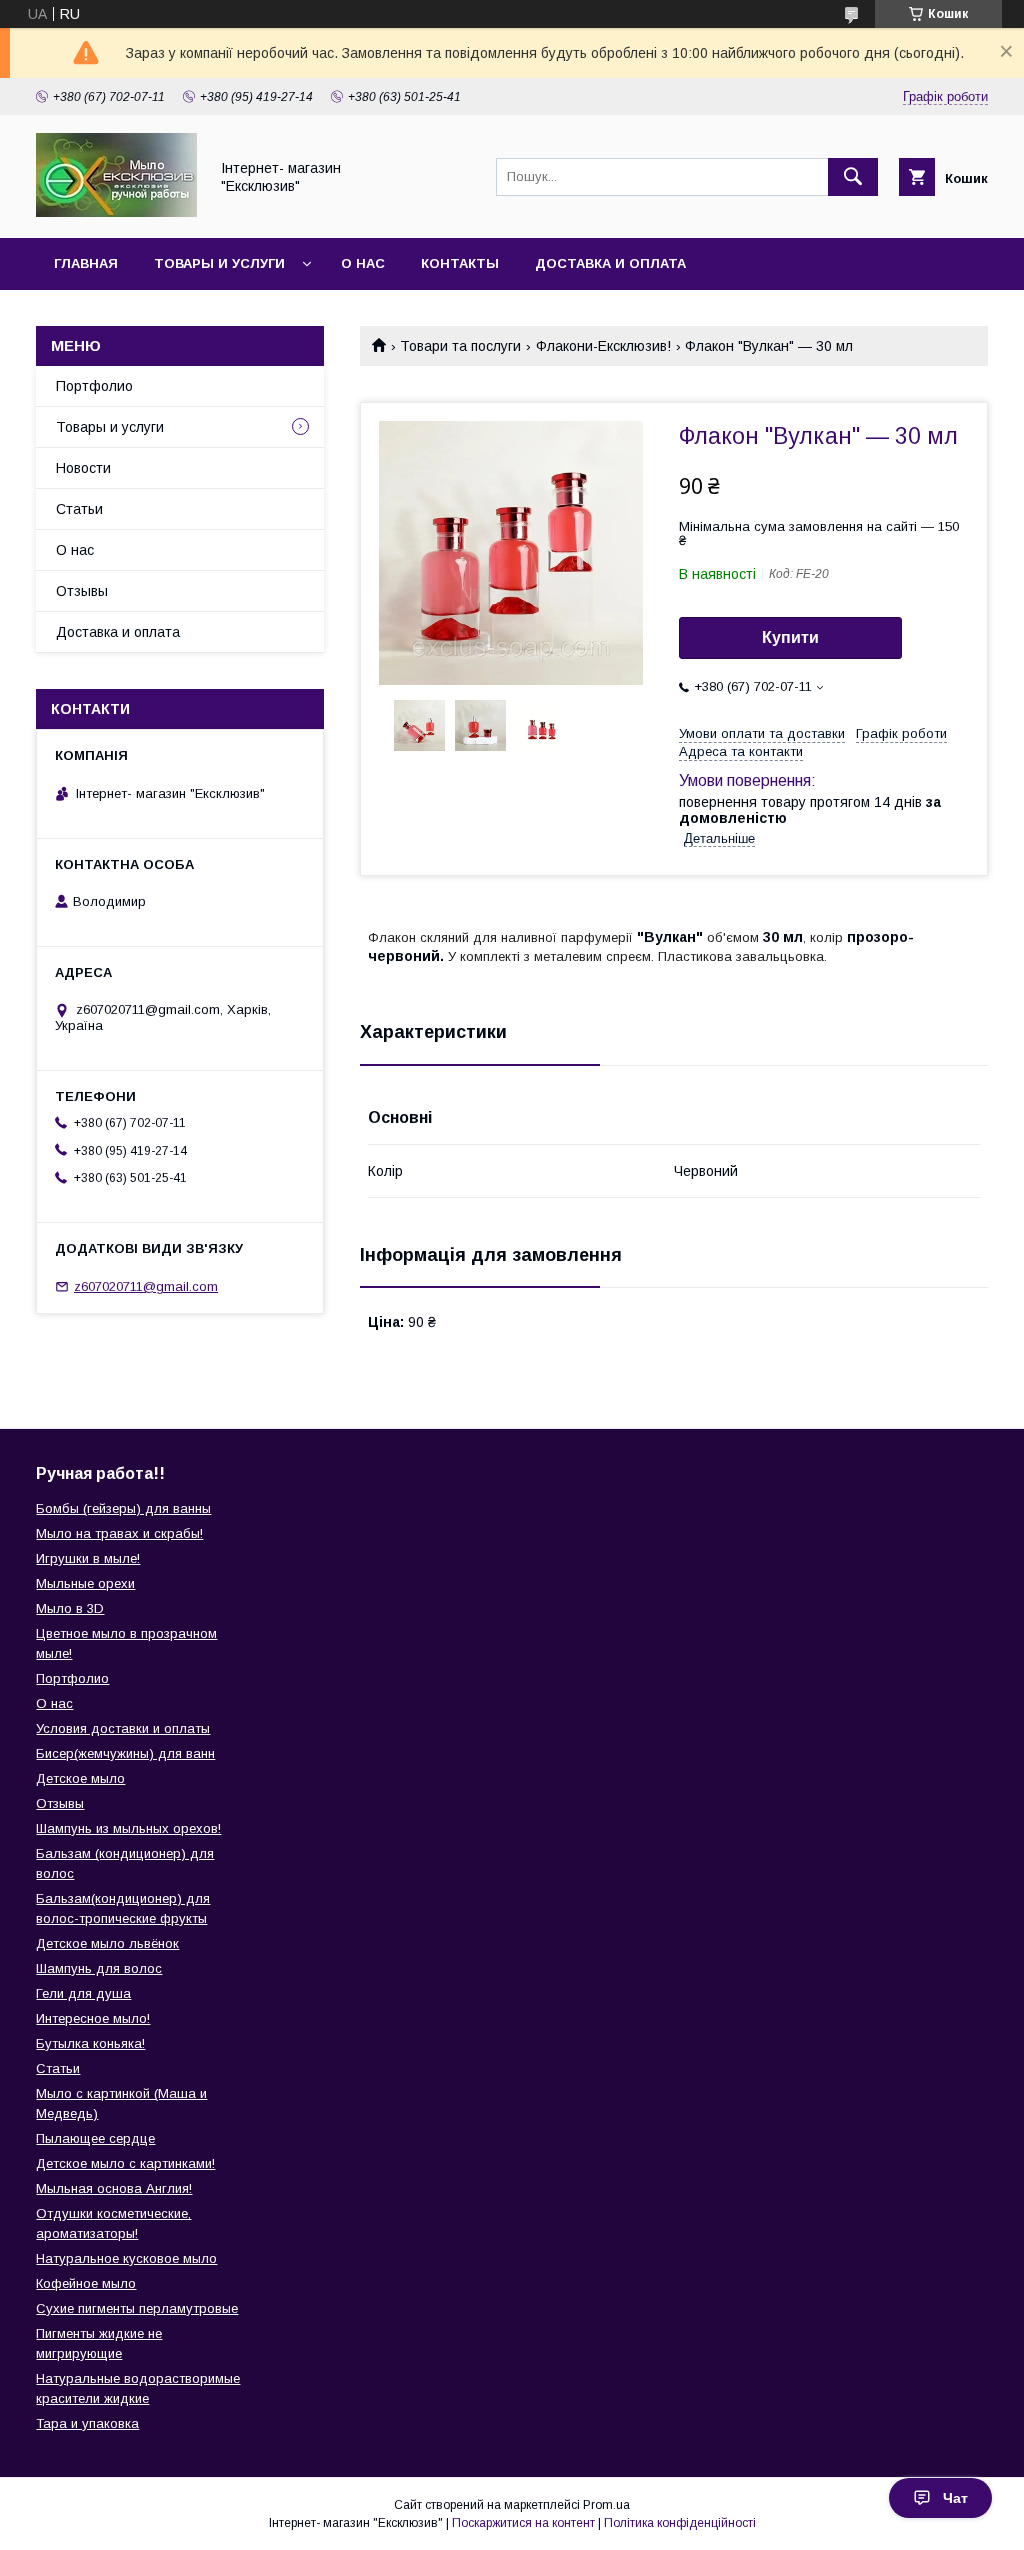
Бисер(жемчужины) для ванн (125, 1753)
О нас (363, 263)
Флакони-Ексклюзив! (603, 346)
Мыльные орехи (85, 1583)
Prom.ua (606, 2505)
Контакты (460, 263)
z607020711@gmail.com (146, 1286)
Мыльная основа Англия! (114, 2188)
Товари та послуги (460, 346)
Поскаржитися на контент (523, 2523)
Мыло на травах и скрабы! (119, 1533)
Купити (790, 637)
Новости (83, 468)
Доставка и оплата (610, 263)
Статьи (79, 509)
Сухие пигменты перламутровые (137, 2308)
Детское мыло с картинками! (125, 2163)
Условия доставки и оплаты (123, 1728)
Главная (86, 263)
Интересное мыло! (93, 2018)
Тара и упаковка (87, 2423)
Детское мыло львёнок (107, 1943)
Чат (955, 2498)
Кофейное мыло (86, 2283)
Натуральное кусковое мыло (126, 2258)
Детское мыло (80, 1778)
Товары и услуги (219, 263)
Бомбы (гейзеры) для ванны (123, 1508)
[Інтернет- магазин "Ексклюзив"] (116, 212)
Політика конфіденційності (680, 2523)
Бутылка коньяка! (90, 2043)
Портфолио (94, 386)
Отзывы (82, 591)
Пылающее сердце (95, 2138)
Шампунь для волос (99, 1968)
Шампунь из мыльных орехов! (128, 1828)
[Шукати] (853, 177)
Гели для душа (83, 1993)
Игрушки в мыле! (88, 1558)
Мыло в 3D (70, 1608)
